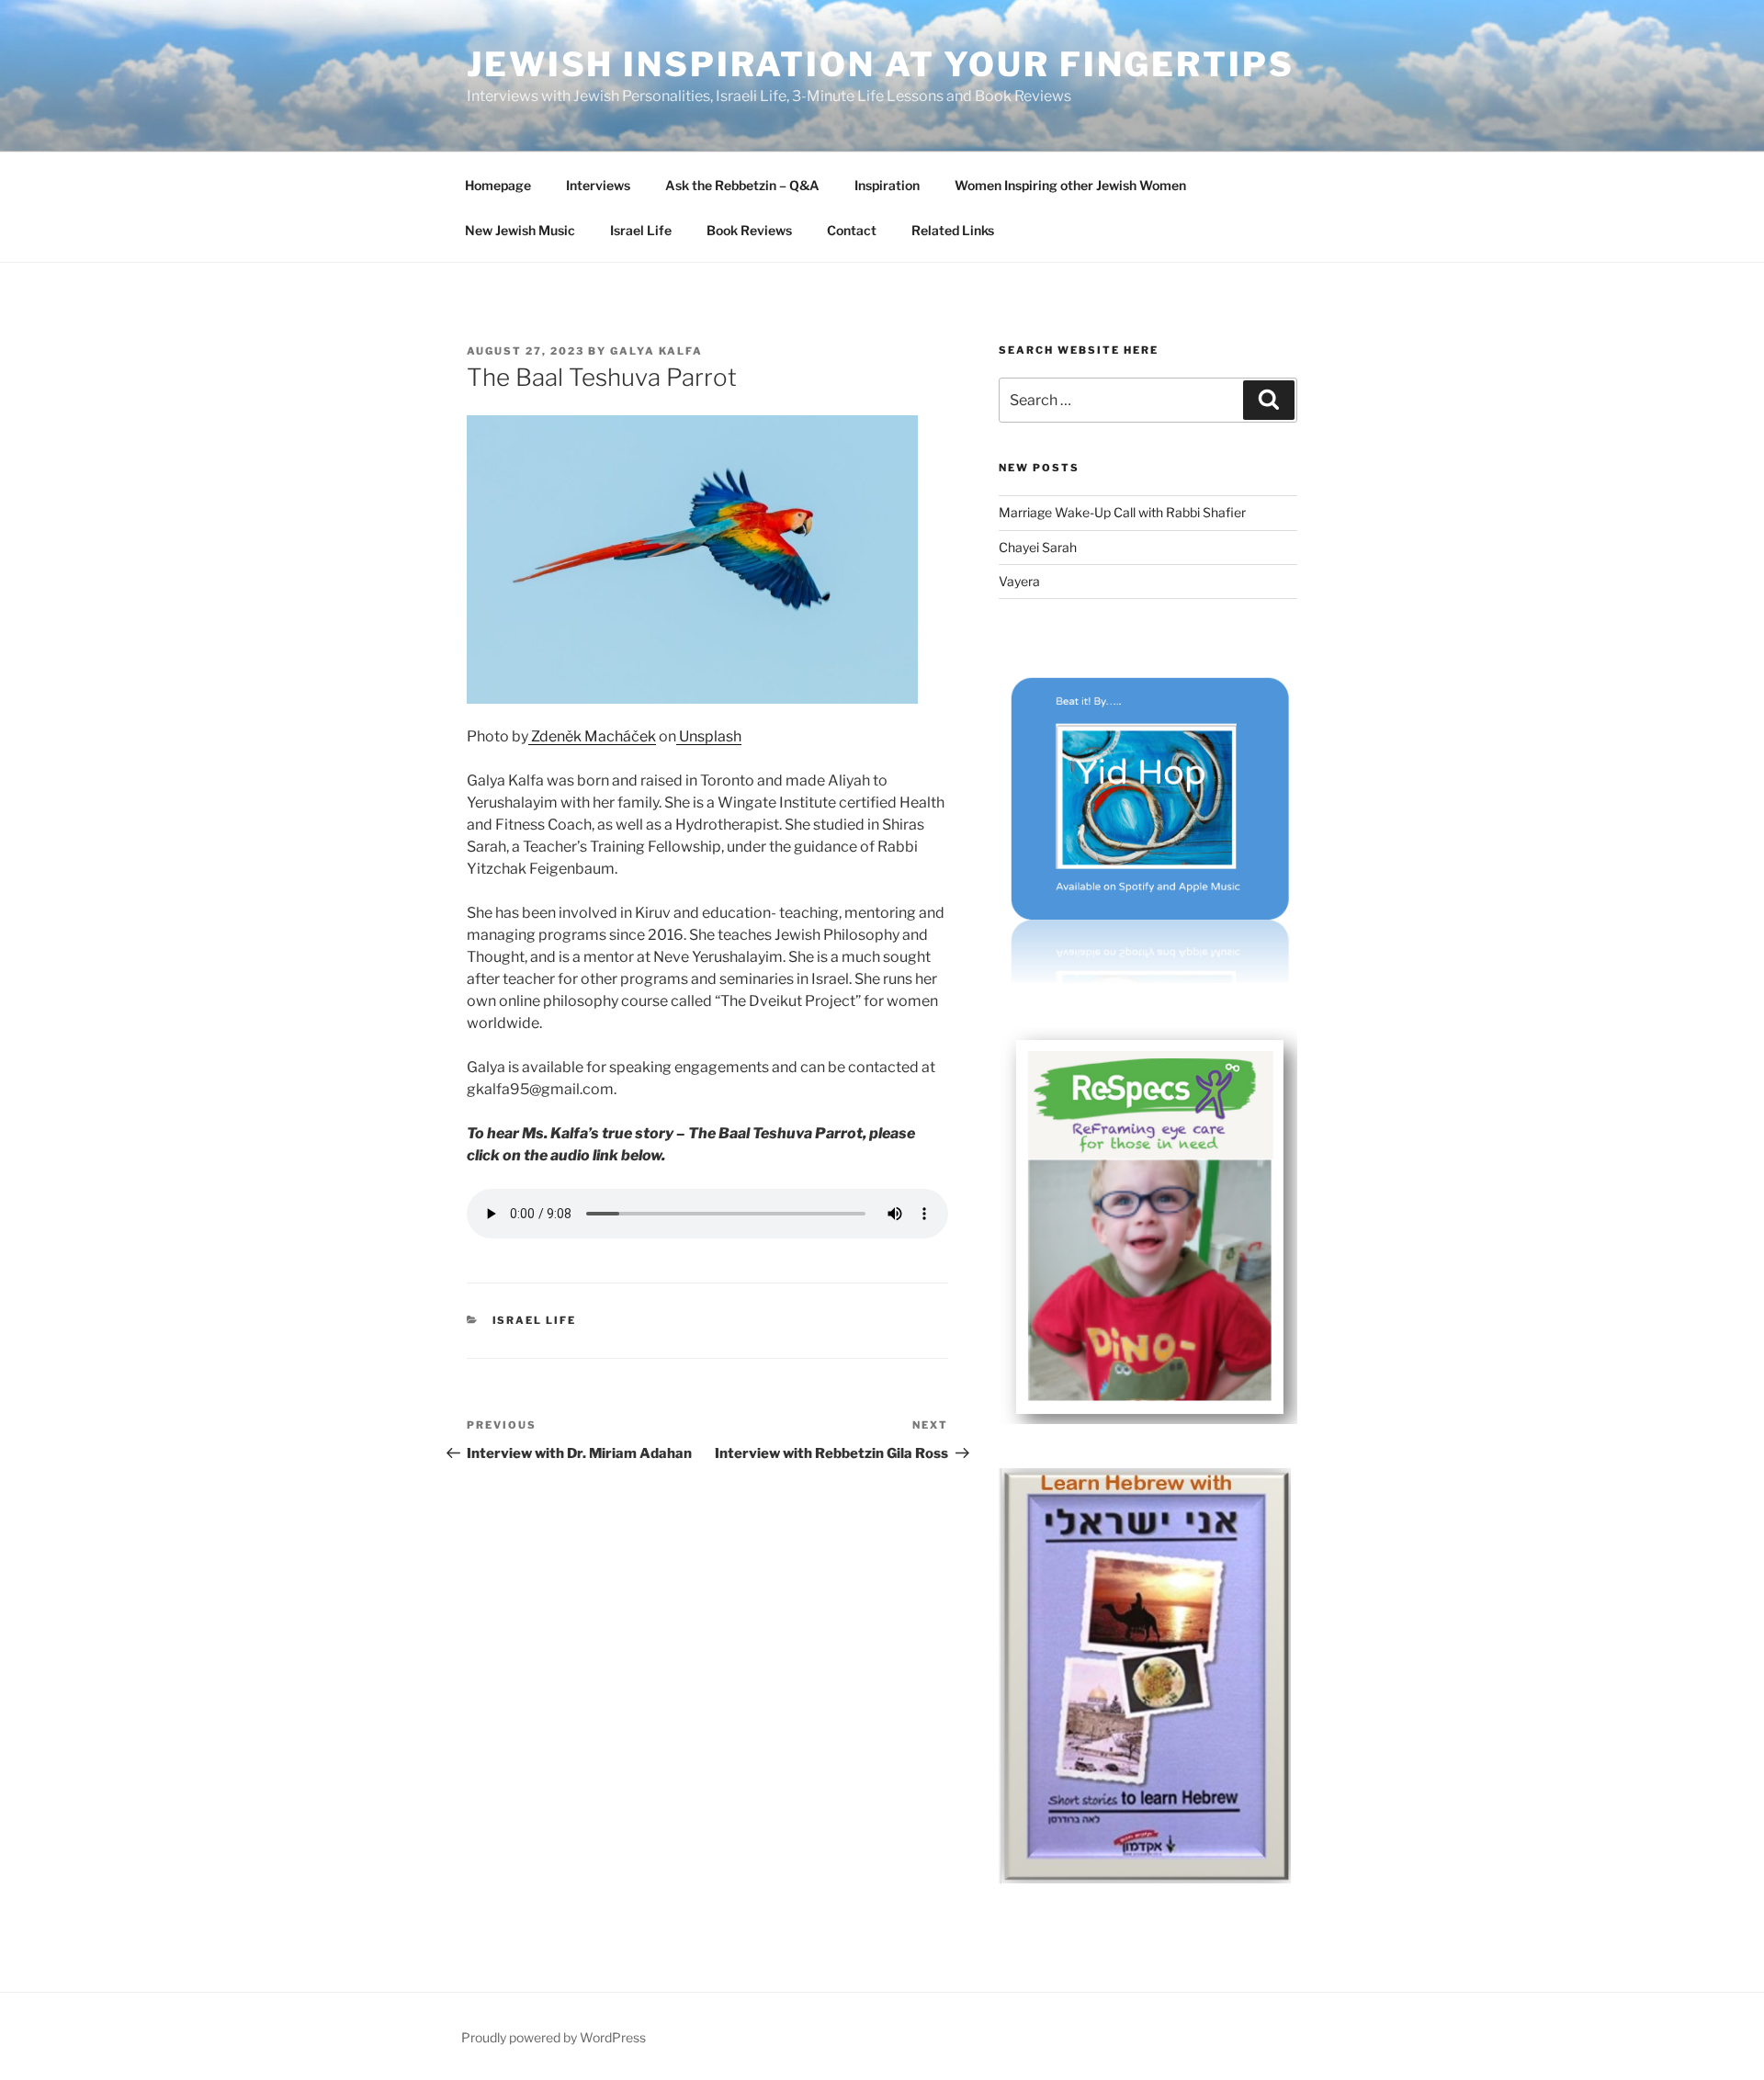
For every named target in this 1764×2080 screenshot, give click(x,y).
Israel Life (641, 230)
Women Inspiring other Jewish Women (1070, 185)
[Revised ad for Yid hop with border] (1148, 978)
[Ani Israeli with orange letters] (1145, 1878)
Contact (852, 230)
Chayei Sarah (1038, 547)
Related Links (953, 230)
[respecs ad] (1148, 1419)
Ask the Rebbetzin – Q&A (742, 185)
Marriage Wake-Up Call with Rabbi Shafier (1122, 512)
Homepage (498, 185)
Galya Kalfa (656, 351)
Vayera (1019, 581)
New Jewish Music (520, 230)
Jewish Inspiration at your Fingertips (881, 64)
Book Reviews (749, 230)
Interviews (598, 185)
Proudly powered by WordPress (554, 2037)
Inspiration (887, 185)
